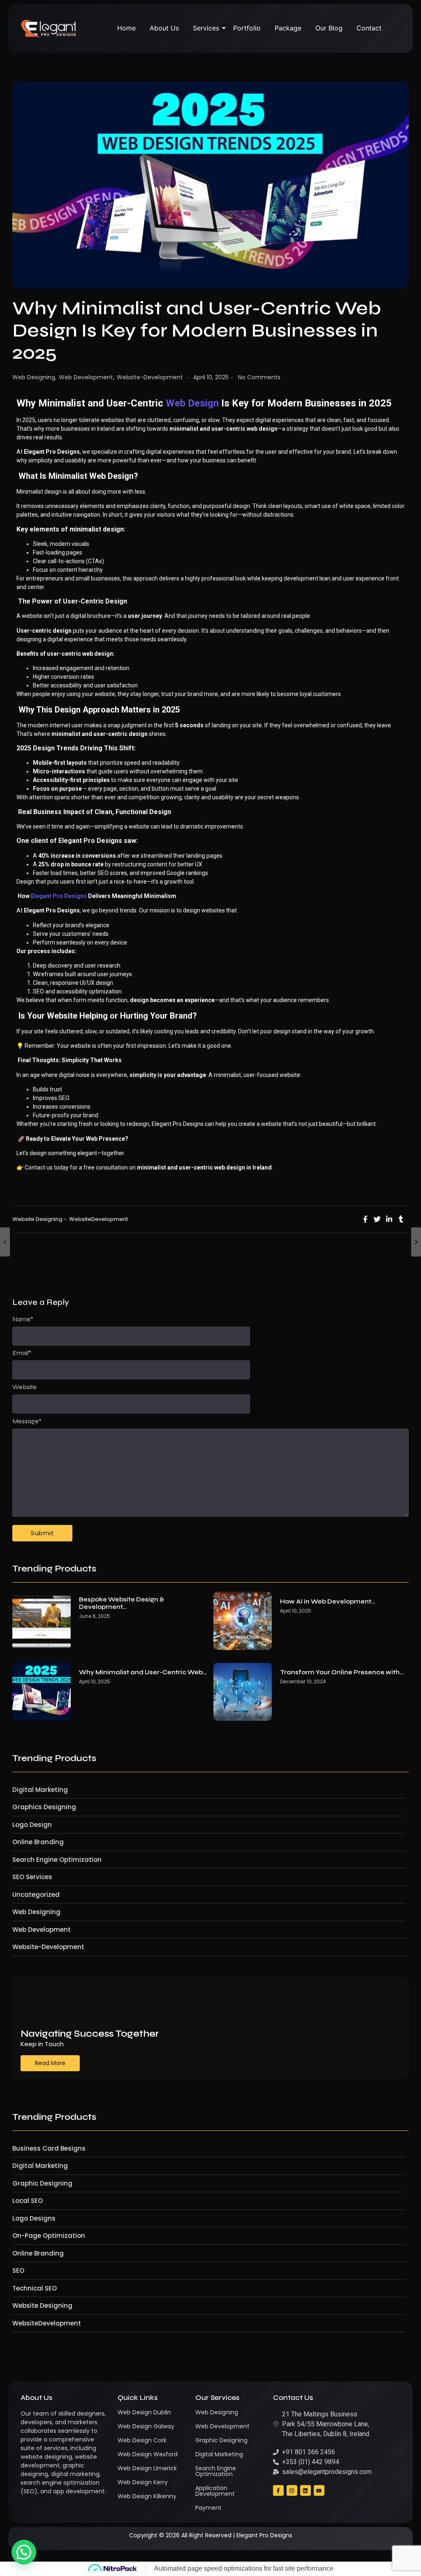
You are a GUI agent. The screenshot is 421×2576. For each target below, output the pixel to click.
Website (24, 1387)
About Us (164, 28)
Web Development (87, 377)
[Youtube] (319, 2490)
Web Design (192, 403)
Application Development (215, 2491)
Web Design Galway (146, 2426)
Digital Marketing (219, 2454)
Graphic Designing (221, 2440)
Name (23, 1319)
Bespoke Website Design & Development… (121, 1603)
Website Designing (39, 1219)
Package (288, 28)
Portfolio (247, 28)
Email (22, 1353)
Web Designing (34, 377)
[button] (24, 2552)
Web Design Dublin (144, 2412)
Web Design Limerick (147, 2468)
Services (206, 28)
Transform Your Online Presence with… (342, 1672)
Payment (208, 2508)
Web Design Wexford (148, 2454)
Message (27, 1421)
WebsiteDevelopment (98, 1219)
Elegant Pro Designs (59, 896)
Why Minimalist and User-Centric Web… (143, 1672)
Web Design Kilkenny (147, 2496)
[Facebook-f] (278, 2490)
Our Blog (329, 28)
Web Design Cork (142, 2440)
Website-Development (150, 377)
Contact (369, 28)
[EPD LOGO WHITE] (49, 29)
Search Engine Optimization (216, 2471)
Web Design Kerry (143, 2482)
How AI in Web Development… (327, 1601)
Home (126, 28)
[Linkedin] (305, 2490)
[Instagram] (292, 2490)
